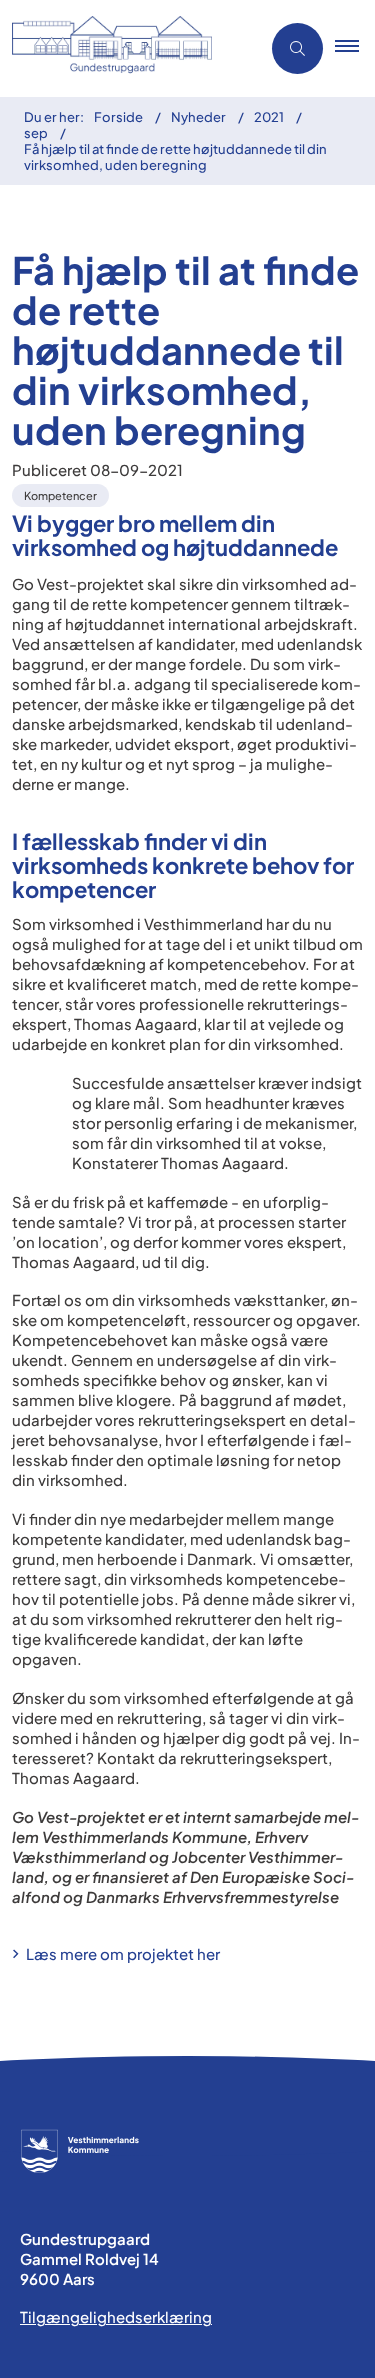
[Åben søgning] (297, 48)
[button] (355, 49)
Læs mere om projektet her (124, 1953)
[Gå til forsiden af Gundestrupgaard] (124, 48)
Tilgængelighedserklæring (116, 2316)
